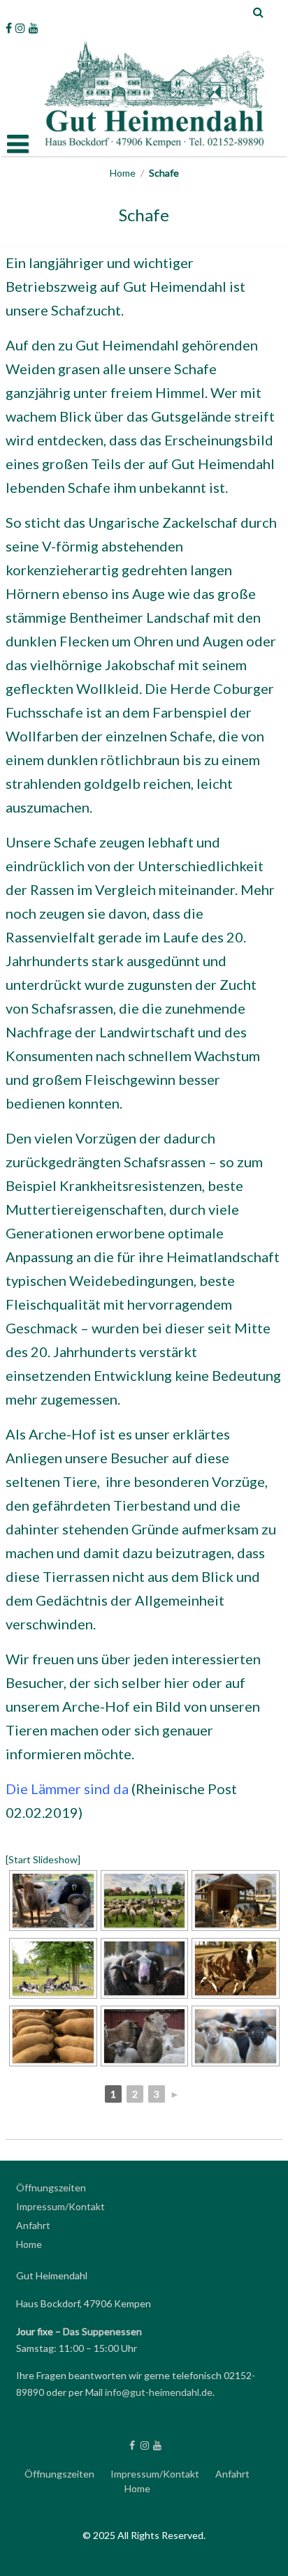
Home (123, 173)
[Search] (259, 12)
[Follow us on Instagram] (20, 28)
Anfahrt (33, 2225)
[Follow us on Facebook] (9, 28)
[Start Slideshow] (43, 1859)
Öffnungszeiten (51, 2188)
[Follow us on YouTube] (34, 28)
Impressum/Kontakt (60, 2206)
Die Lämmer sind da (67, 1789)
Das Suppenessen (102, 2331)
